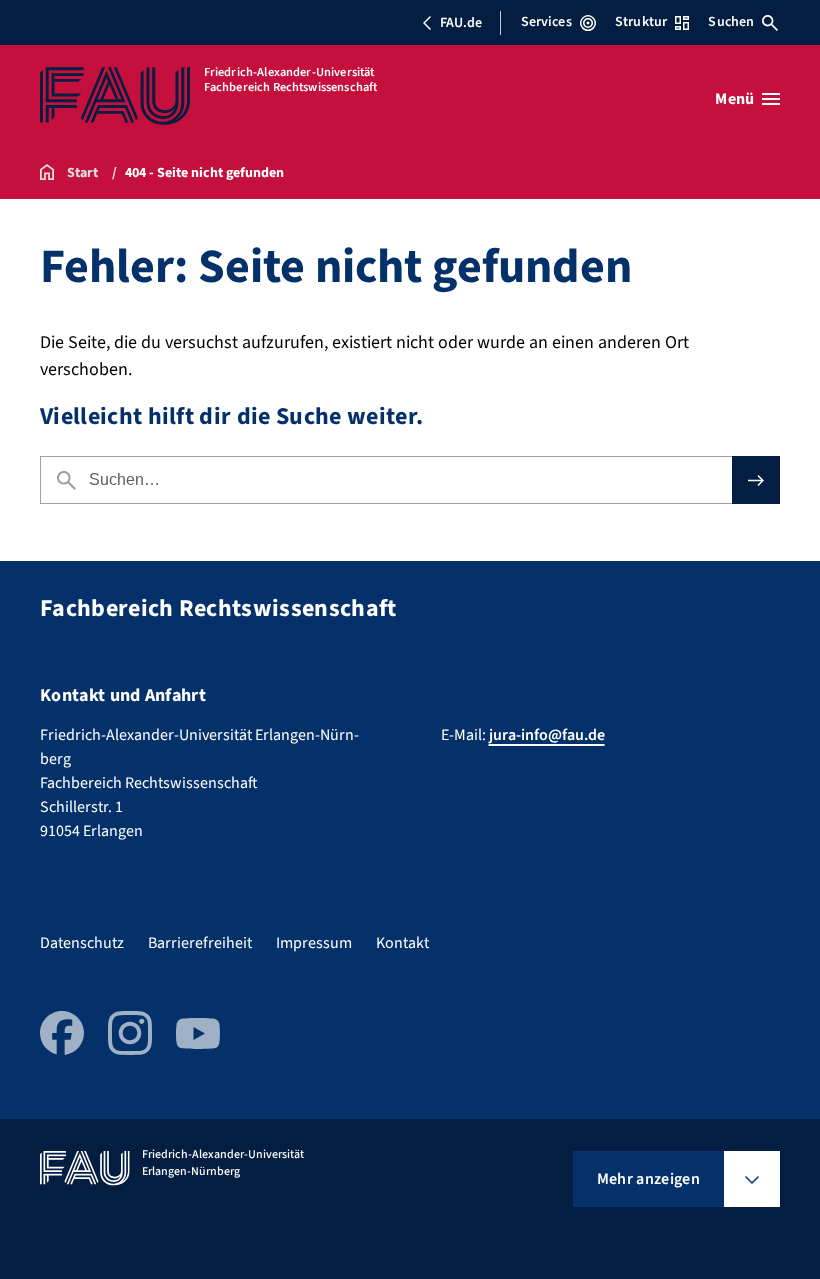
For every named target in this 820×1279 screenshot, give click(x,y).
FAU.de (461, 23)
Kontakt (402, 943)
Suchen (731, 22)
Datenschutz (82, 943)
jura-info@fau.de (547, 735)
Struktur (641, 22)
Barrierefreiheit (200, 943)
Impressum (314, 943)
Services (546, 22)
